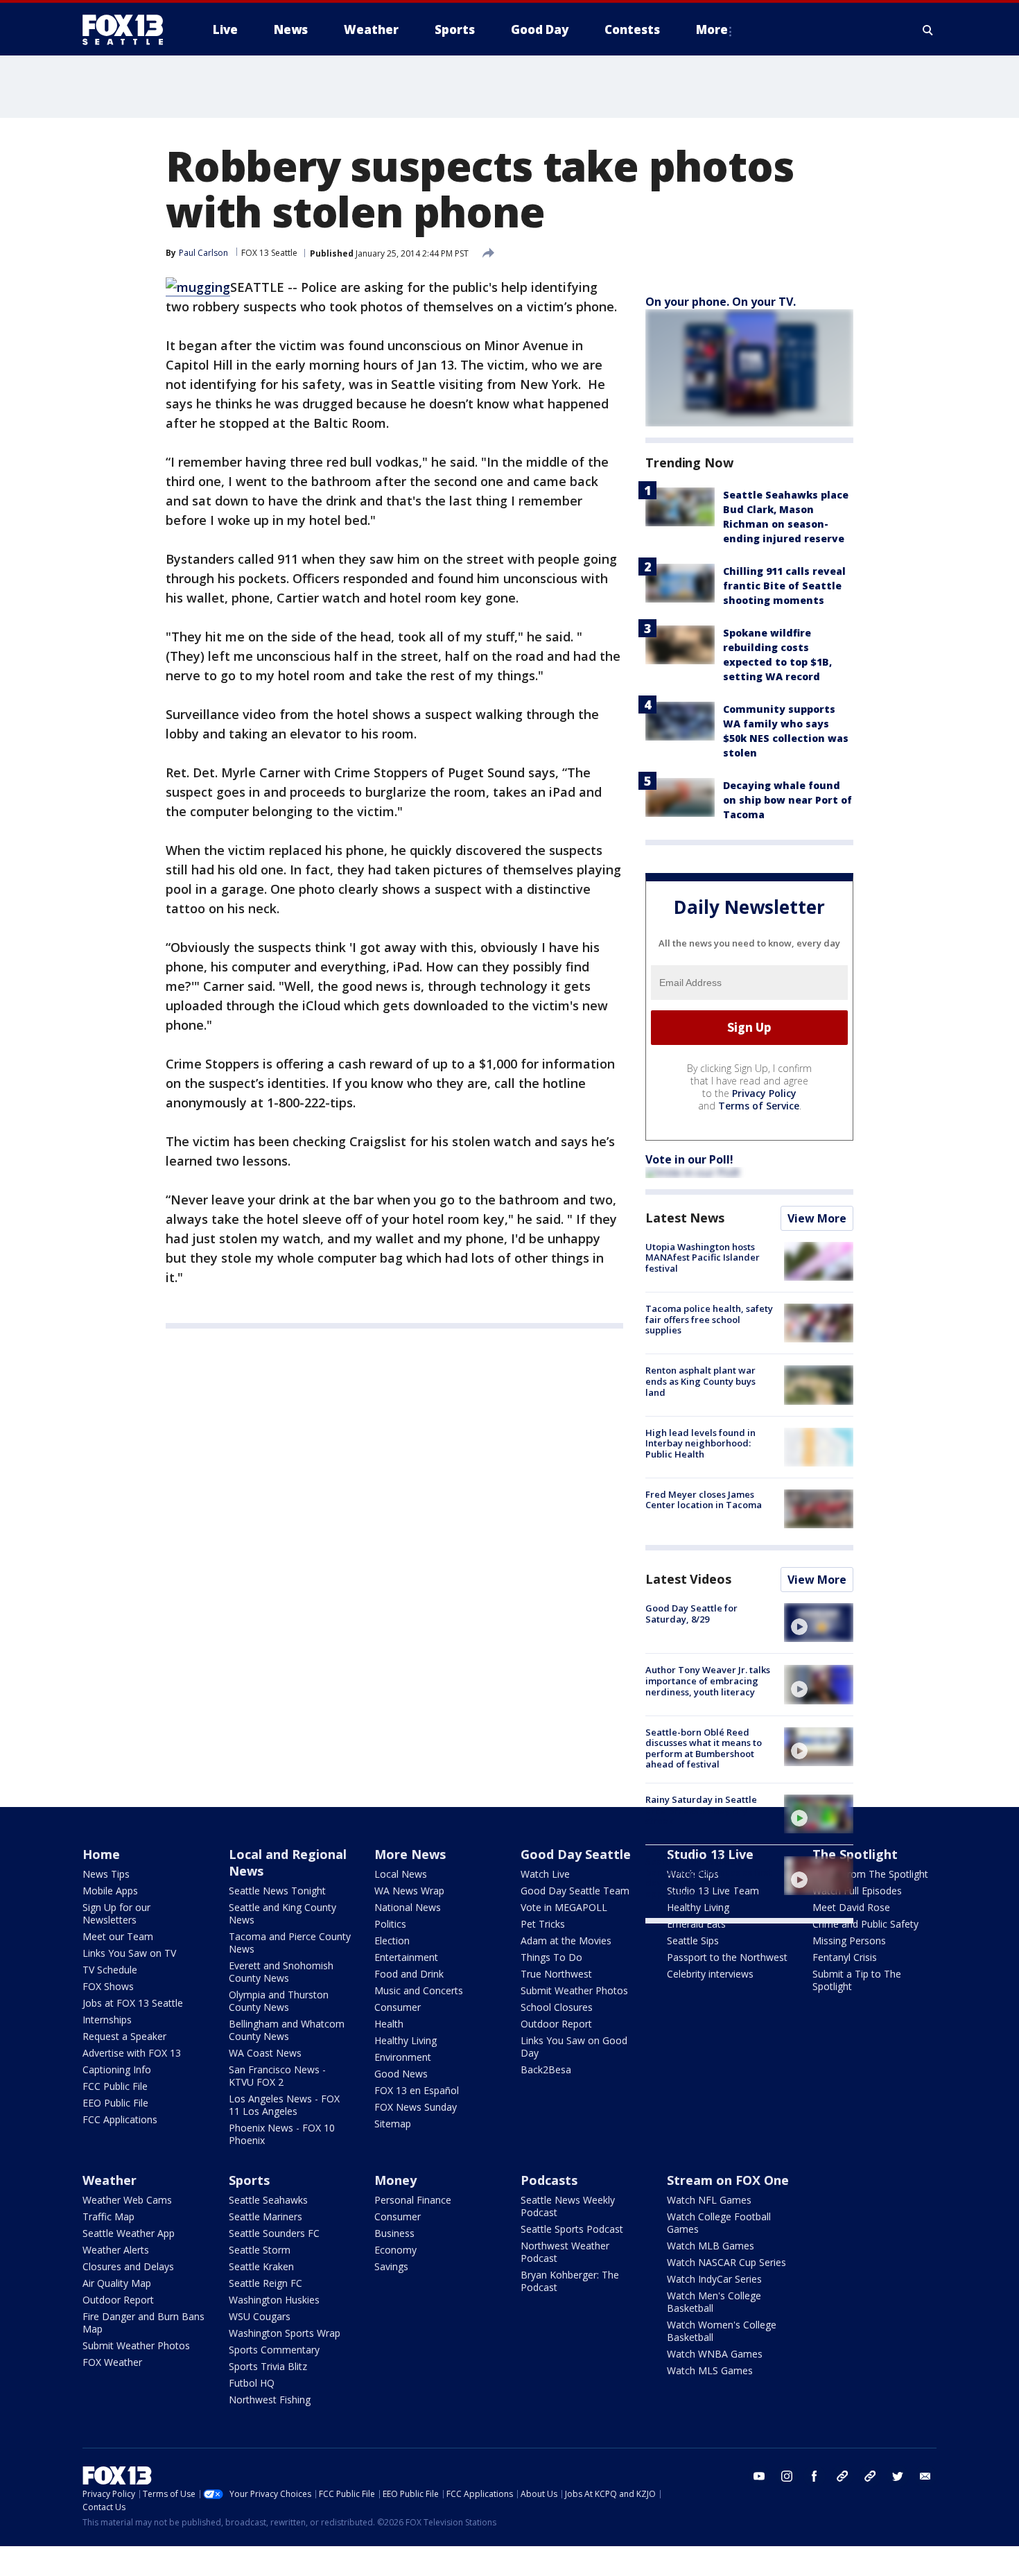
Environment (403, 2057)
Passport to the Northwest (727, 1957)
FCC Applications (120, 2119)
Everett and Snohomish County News (281, 1972)
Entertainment (406, 1957)
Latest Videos (688, 1579)
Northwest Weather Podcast (565, 2252)
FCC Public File (115, 2086)
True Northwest (556, 1974)
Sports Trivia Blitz (268, 2366)
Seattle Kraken (261, 2266)
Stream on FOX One (728, 2180)
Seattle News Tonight (277, 1891)
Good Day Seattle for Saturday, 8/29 (691, 1614)
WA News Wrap (409, 1891)
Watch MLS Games (710, 2370)
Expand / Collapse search (928, 30)
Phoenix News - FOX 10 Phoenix (282, 2134)
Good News (401, 2074)
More (712, 29)
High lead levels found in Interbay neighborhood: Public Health (700, 1443)
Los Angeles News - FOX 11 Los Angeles (284, 2105)
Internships (107, 2020)
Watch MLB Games (711, 2246)
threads (870, 2476)
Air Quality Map (117, 2283)
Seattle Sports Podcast (572, 2229)
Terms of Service (759, 1106)
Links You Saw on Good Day (574, 2047)
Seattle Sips (693, 1940)
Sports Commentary (274, 2350)
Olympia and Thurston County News (279, 2001)
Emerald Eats (696, 1924)
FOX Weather (112, 2362)
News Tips (106, 1874)
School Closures (557, 2007)
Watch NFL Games (709, 2200)
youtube (759, 2476)
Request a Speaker (124, 2036)
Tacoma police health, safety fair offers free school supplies (709, 1319)
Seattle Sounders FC (274, 2233)
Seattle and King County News (282, 1913)
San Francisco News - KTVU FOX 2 (277, 2076)
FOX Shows (108, 1986)
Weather (110, 2180)
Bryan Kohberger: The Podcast (570, 2281)
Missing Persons (849, 1940)
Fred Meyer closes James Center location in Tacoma (704, 1500)
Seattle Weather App (129, 2233)
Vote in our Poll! (689, 1159)
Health (389, 2024)
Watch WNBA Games (715, 2354)
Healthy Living (406, 2040)
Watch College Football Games (719, 2223)
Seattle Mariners (265, 2216)
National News (408, 1907)
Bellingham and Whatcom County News (287, 2030)
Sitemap (393, 2124)
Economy (395, 2250)
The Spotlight (855, 1854)
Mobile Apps (110, 1891)
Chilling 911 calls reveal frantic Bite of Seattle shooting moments (784, 586)
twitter (898, 2476)
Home (101, 1854)
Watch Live (545, 1874)
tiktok (842, 2476)
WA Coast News (265, 2053)
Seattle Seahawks (268, 2200)
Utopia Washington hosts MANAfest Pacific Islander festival (703, 1257)
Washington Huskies (274, 2300)
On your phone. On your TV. (721, 302)
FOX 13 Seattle (269, 253)
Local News (401, 1874)
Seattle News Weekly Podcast (568, 2206)
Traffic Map (108, 2216)
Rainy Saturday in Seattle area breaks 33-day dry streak (701, 1810)
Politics (390, 1924)
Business (394, 2233)
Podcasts (549, 2180)
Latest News (685, 1218)
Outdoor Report (556, 2024)
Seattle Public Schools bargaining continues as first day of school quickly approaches (708, 1877)
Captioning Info (117, 2069)
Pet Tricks (543, 1924)
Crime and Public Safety (865, 1924)
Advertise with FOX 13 (132, 2053)
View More (817, 1218)
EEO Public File (115, 2103)
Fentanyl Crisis (845, 1957)
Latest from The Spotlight (870, 1874)
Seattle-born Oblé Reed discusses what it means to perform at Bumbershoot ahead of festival (704, 1748)
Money (395, 2180)
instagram (787, 2476)
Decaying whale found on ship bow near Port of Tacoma (787, 800)
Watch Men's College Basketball (714, 2302)
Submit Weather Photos (574, 1990)
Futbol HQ (252, 2383)
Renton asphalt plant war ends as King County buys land (700, 1381)
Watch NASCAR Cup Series (726, 2262)
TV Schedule (110, 1970)
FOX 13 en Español (417, 2090)
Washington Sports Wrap (285, 2333)
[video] (819, 1623)
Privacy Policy (764, 1093)
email (925, 2476)
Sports (249, 2180)
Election (392, 1940)
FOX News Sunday (416, 2107)
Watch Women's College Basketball (722, 2331)
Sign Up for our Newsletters (116, 1913)
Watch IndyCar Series (714, 2279)
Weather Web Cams (127, 2200)
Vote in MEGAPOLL (564, 1907)
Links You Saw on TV (129, 1953)
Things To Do (551, 1957)
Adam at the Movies (566, 1940)
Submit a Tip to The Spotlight (857, 1980)
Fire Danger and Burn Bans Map (143, 2323)
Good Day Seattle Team (575, 1891)
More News (410, 1854)
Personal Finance (413, 2200)
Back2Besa (546, 2069)
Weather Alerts (116, 2250)
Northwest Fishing (270, 2400)
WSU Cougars (260, 2316)
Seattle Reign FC (265, 2283)
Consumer (398, 2007)
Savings (391, 2266)
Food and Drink (409, 1974)
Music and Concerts (419, 1990)
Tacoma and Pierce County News (290, 1943)
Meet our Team (118, 1936)
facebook (815, 2476)
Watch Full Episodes (857, 1891)
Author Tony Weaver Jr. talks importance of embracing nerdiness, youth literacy (708, 1680)
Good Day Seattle (576, 1854)
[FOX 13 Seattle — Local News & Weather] (128, 30)
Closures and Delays (128, 2266)
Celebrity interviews (710, 1974)
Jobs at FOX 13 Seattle (133, 2003)
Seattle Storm (260, 2250)
